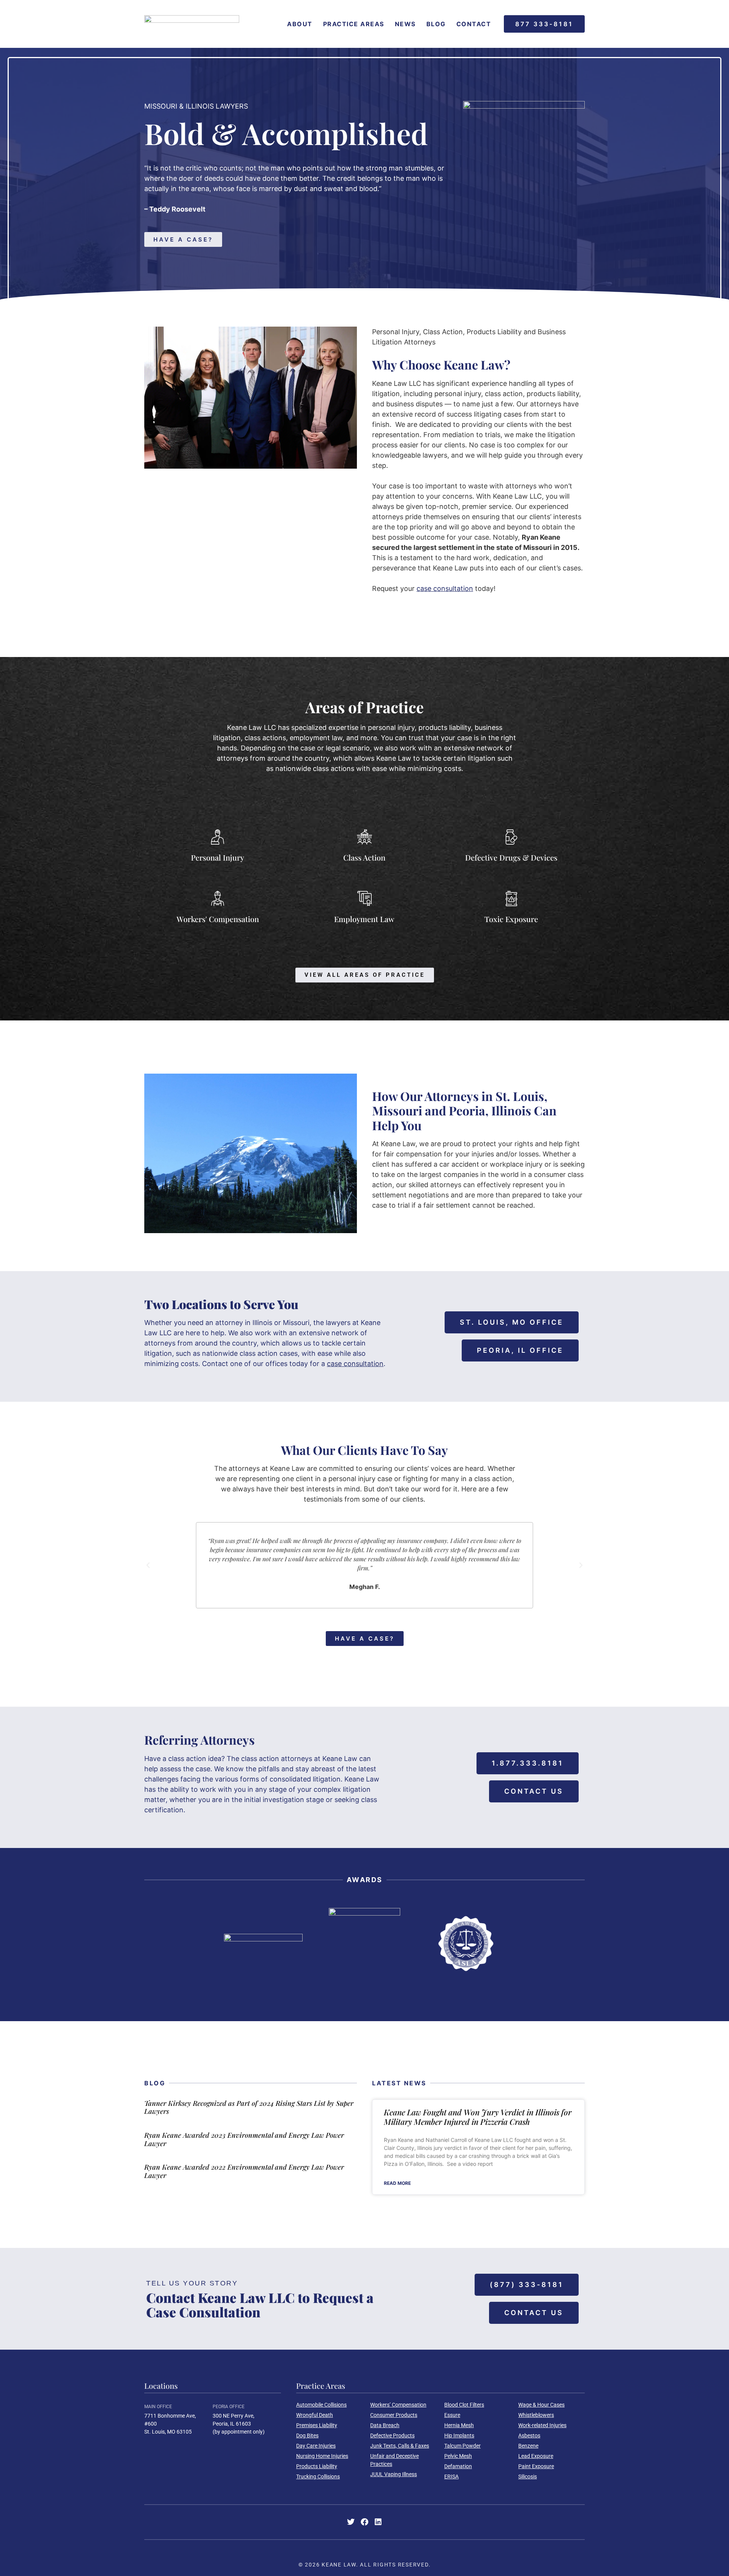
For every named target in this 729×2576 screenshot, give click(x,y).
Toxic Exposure (511, 919)
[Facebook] (364, 2522)
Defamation (458, 2466)
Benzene (528, 2446)
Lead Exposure (536, 2456)
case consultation (355, 1364)
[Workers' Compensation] (218, 899)
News (405, 24)
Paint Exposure (536, 2466)
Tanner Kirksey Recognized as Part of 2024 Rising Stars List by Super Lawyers (249, 2107)
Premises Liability (317, 2425)
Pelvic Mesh (458, 2456)
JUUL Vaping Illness (394, 2474)
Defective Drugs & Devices (511, 857)
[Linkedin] (378, 2522)
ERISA (451, 2476)
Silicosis (528, 2476)
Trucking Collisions (318, 2476)
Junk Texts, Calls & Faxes (400, 2446)
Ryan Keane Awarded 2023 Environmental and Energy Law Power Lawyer (244, 2139)
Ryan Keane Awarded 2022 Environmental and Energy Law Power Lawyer (244, 2171)
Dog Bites (307, 2435)
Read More (397, 2183)
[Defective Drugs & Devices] (511, 837)
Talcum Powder (462, 2446)
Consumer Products (394, 2415)
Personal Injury (218, 857)
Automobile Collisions (321, 2405)
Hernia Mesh (459, 2425)
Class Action (364, 857)
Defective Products (392, 2435)
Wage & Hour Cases (541, 2405)
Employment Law (364, 919)
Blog (436, 24)
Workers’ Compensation (398, 2405)
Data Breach (385, 2425)
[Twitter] (351, 2522)
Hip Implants (459, 2435)
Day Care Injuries (316, 2446)
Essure (452, 2415)
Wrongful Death (315, 2415)
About (300, 24)
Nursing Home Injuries (322, 2456)
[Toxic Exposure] (511, 899)
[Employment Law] (364, 899)
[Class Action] (364, 837)
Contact (474, 24)
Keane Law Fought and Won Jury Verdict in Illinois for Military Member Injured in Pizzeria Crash (478, 2117)
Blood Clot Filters (464, 2405)
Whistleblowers (536, 2415)
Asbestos (529, 2435)
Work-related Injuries (542, 2425)
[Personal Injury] (218, 837)
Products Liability (317, 2466)
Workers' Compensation (218, 919)
